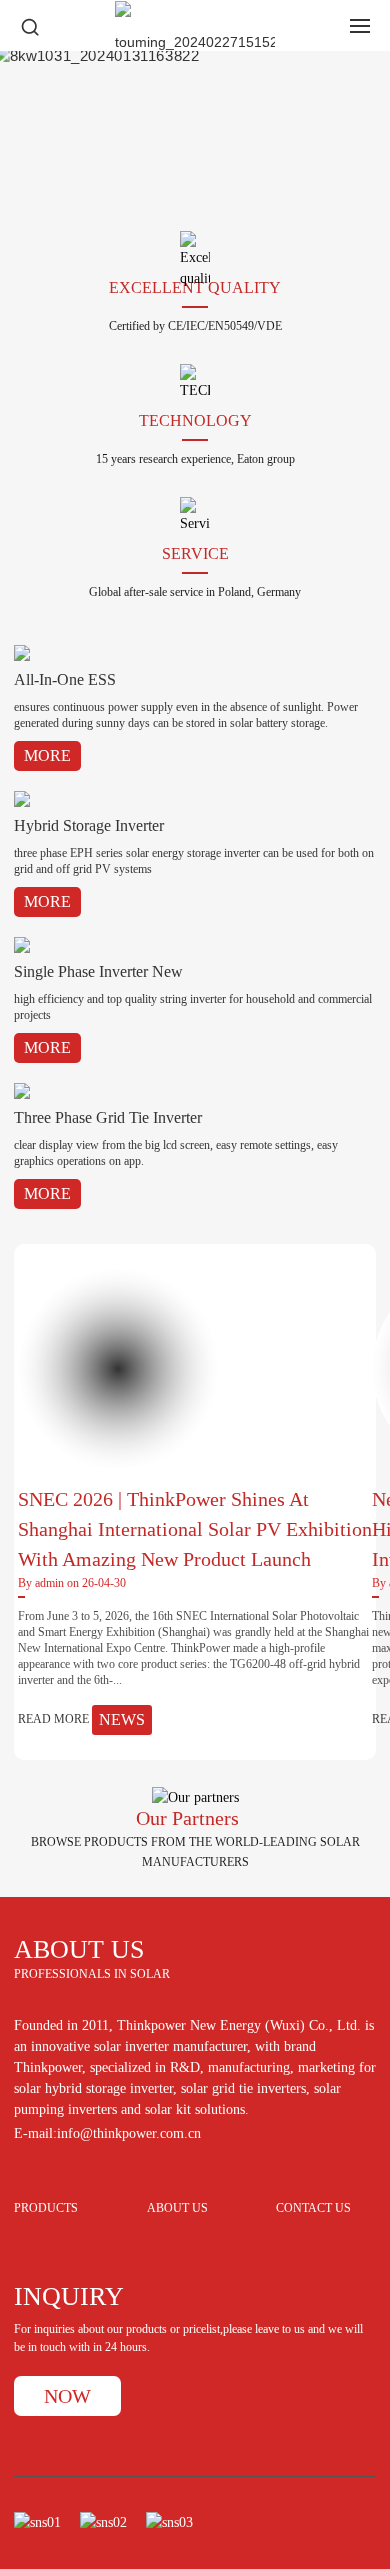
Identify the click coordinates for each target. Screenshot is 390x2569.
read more (81, 1719)
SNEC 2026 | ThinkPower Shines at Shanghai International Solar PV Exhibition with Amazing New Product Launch (195, 1529)
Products (46, 2208)
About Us (177, 2208)
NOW (67, 2396)
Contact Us (313, 2208)
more (47, 755)
